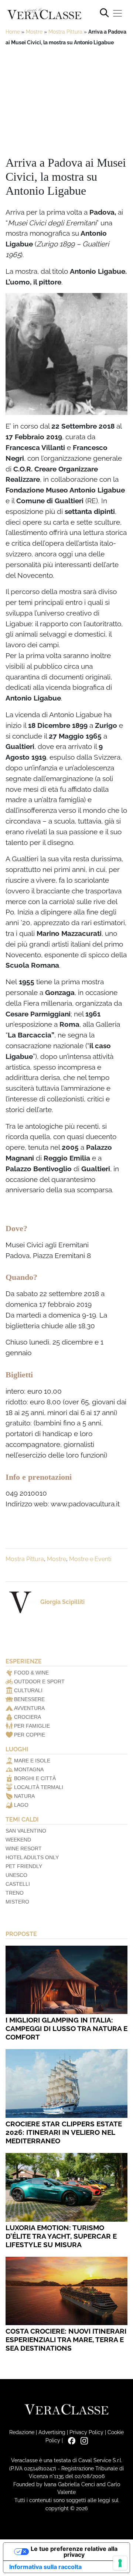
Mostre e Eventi (90, 1559)
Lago (21, 1805)
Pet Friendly (24, 1866)
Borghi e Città (35, 1778)
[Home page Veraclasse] (44, 14)
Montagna (29, 1769)
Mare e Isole (32, 1761)
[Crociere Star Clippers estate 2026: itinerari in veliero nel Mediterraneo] (66, 2083)
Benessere (29, 1699)
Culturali (28, 1690)
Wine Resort (24, 1848)
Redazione (22, 2432)
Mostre (34, 32)
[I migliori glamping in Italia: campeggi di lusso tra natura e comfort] (66, 1980)
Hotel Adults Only (32, 1857)
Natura (24, 1796)
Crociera (28, 1717)
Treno (15, 1893)
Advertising (52, 2432)
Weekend (18, 1840)
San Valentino (26, 1831)
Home (13, 32)
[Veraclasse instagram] (82, 2440)
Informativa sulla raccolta (45, 2567)
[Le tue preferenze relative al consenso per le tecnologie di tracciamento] (120, 2563)
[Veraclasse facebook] (70, 2440)
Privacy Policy (86, 2432)
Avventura (29, 1708)
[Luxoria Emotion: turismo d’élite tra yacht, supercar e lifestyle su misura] (66, 2187)
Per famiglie (32, 1726)
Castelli (18, 1884)
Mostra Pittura (65, 32)
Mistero (17, 1902)
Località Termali (39, 1787)
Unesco (16, 1875)
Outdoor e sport (39, 1681)
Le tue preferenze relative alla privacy (74, 2552)
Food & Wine (31, 1673)
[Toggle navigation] (117, 13)
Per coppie (30, 1735)
